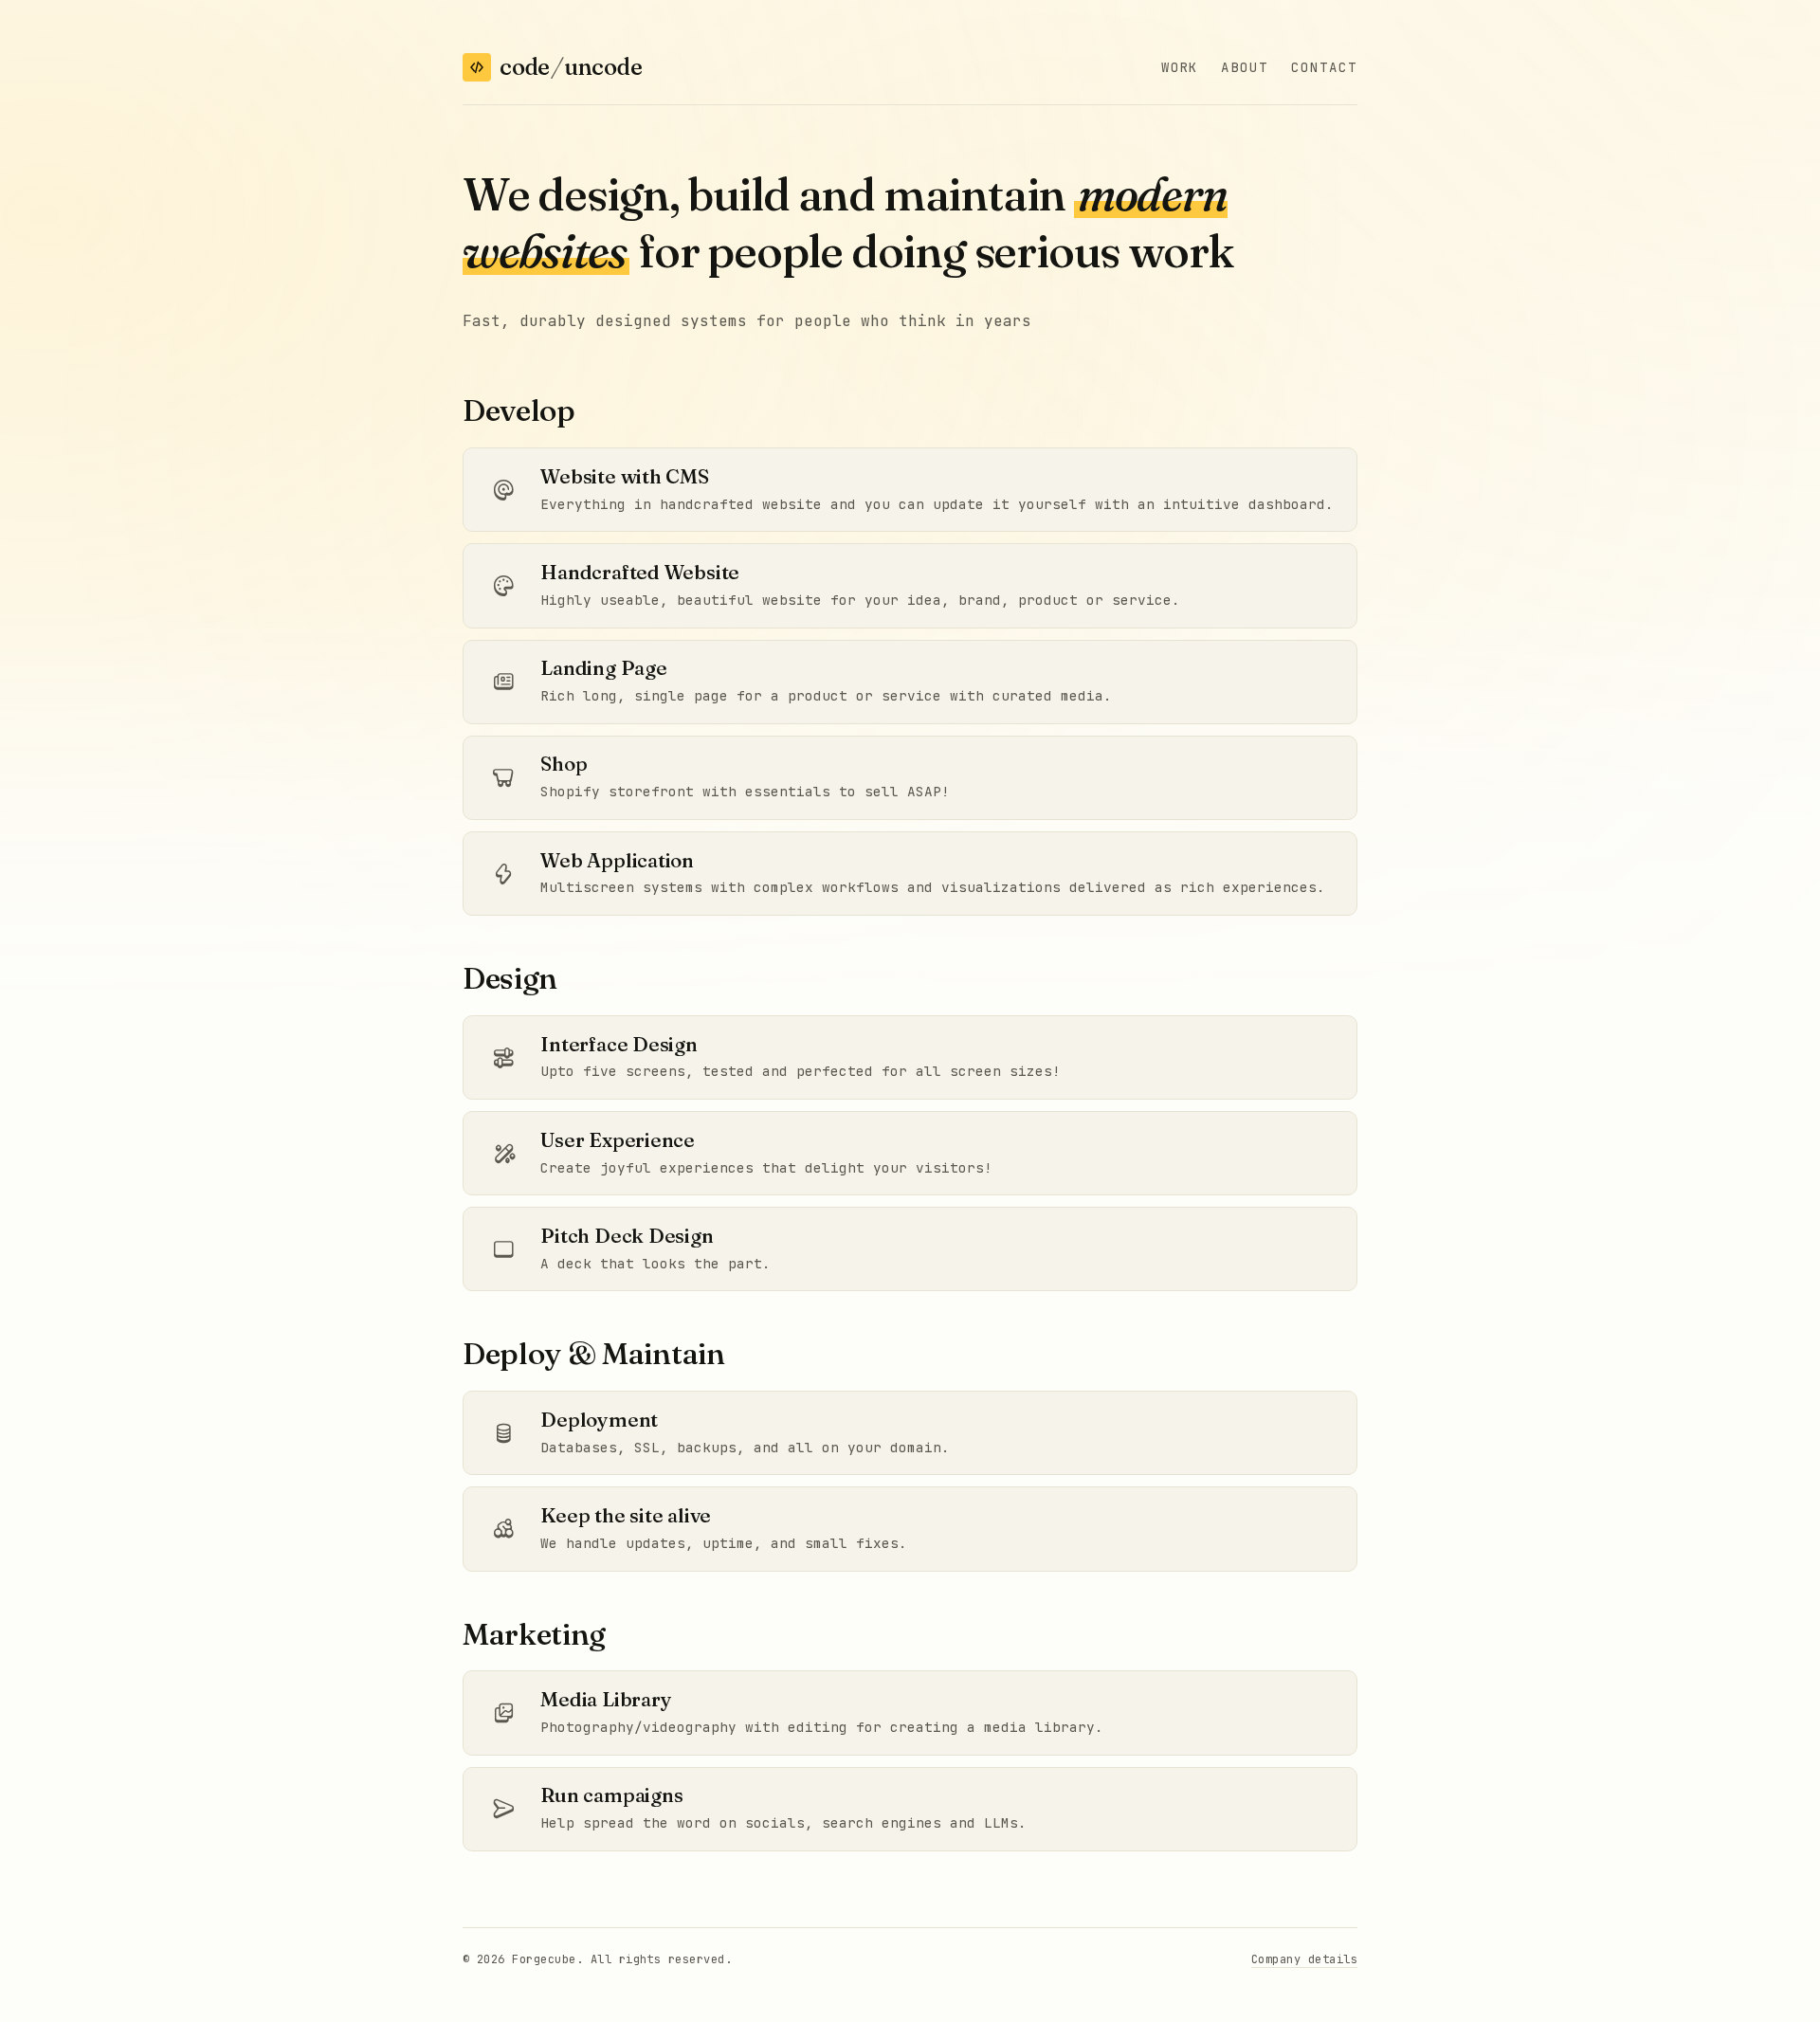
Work (1180, 67)
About (1245, 67)
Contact (1324, 67)
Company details (1304, 1959)
